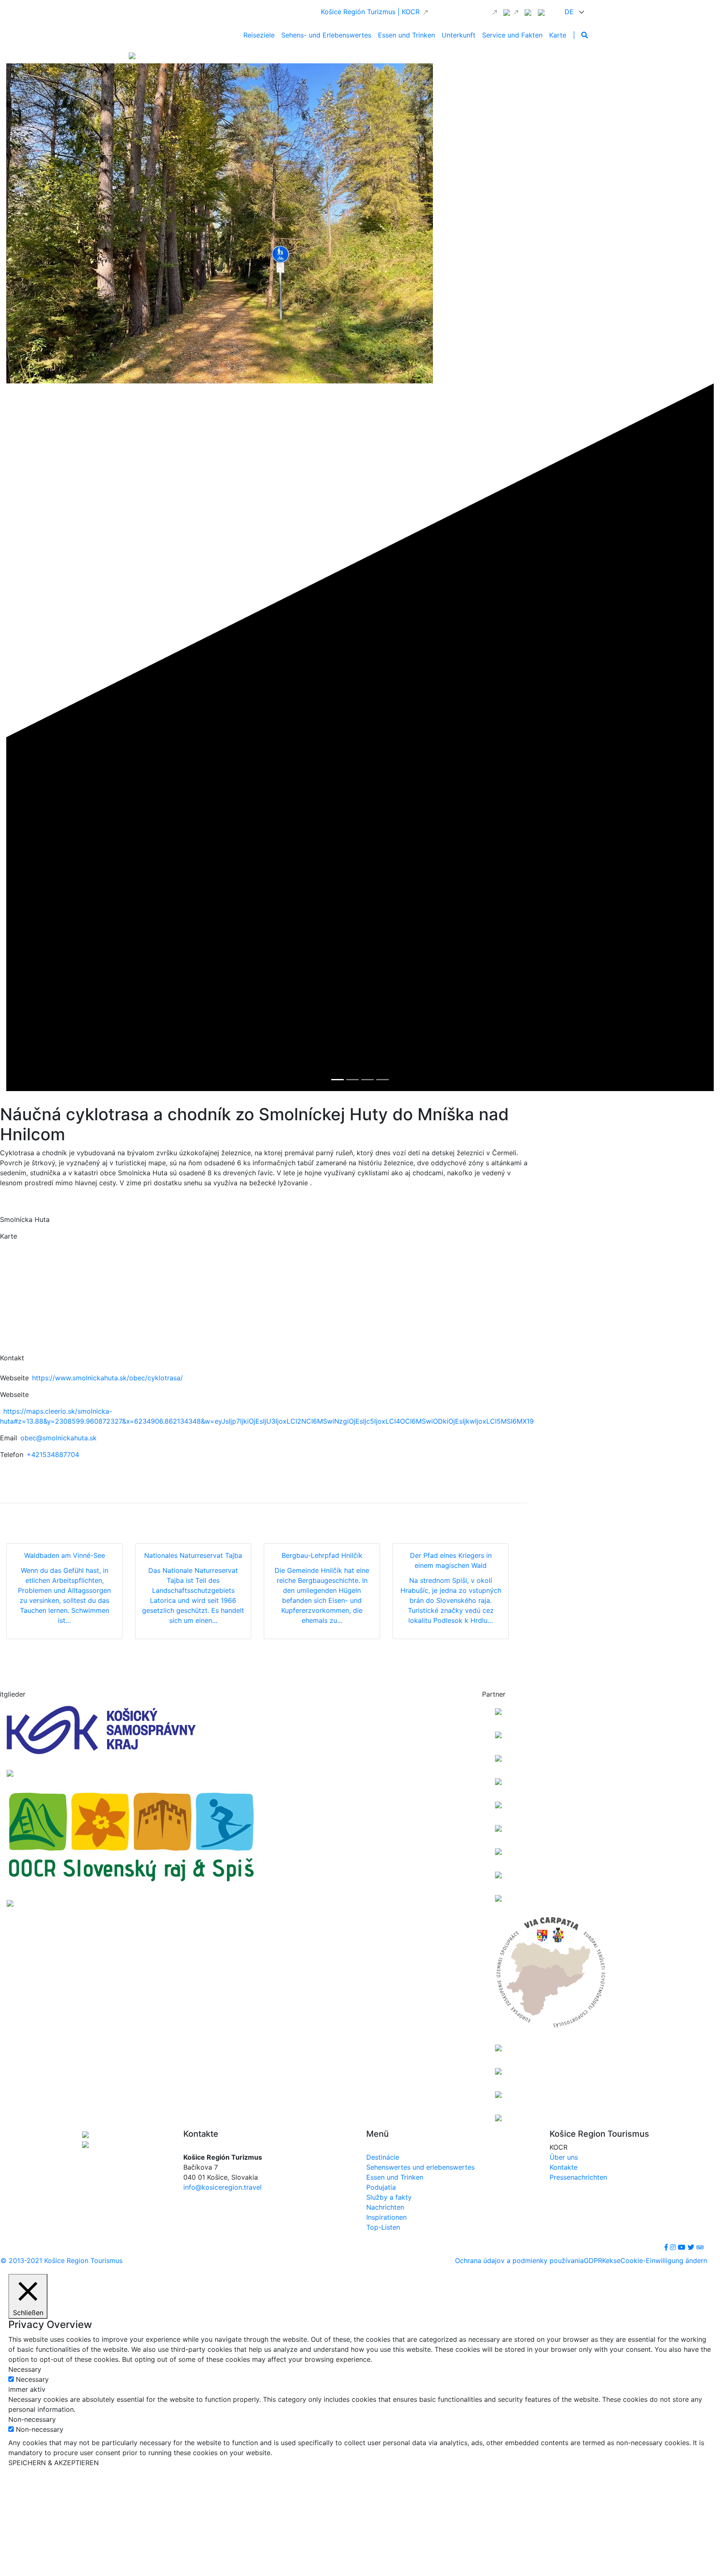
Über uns (564, 2157)
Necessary (32, 2379)
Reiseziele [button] (259, 35)
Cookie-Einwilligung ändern (664, 2261)
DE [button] (570, 12)
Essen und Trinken (395, 2177)
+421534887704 (53, 1454)
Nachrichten (385, 2207)
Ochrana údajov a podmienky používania (519, 2261)
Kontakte (564, 2167)
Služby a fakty (389, 2197)
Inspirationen (386, 2217)
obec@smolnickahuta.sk (59, 1438)
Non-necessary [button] (32, 2419)
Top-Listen (383, 2227)
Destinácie (383, 2157)
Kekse (611, 2261)
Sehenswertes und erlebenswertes (420, 2167)
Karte (558, 35)
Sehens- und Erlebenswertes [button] (326, 35)
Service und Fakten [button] (512, 35)
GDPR (593, 2261)
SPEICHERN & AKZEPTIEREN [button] (54, 2463)
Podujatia (381, 2187)
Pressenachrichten (578, 2177)
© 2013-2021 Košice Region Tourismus (61, 2261)
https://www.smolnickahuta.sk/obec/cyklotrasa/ (107, 1378)
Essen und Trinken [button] (406, 35)
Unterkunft (459, 35)
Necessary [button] (25, 2369)
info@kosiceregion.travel (222, 2187)
